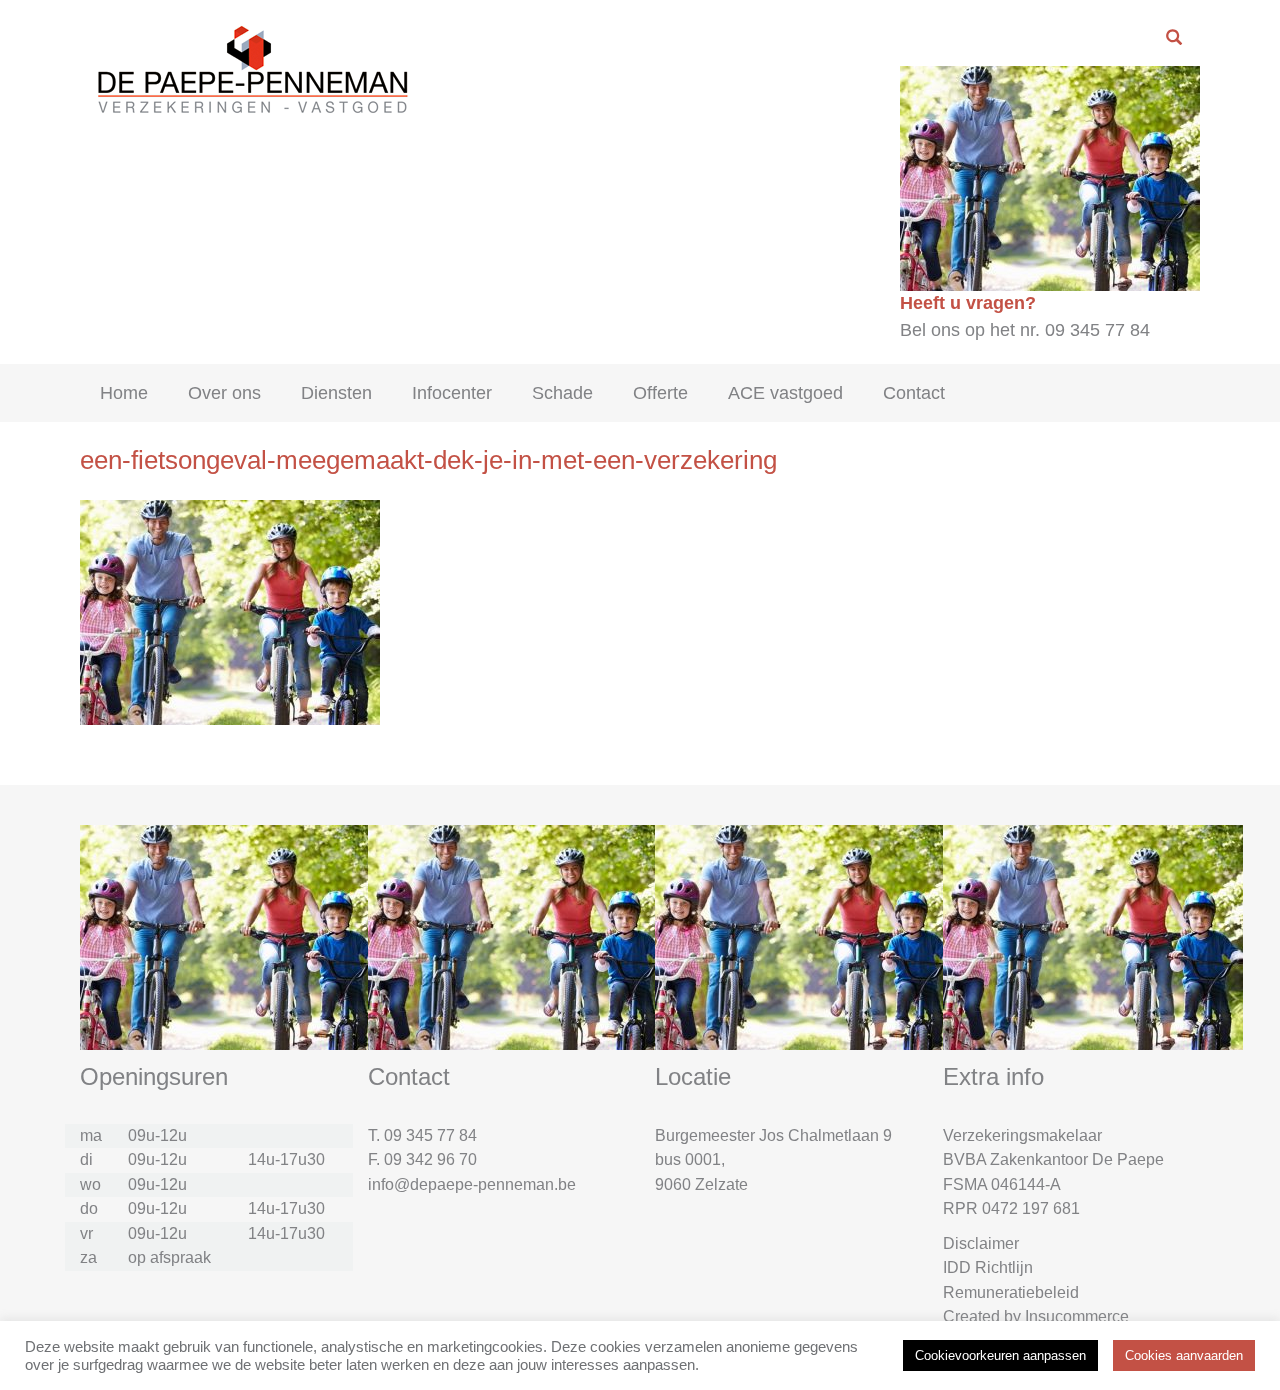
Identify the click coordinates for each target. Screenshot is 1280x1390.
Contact (914, 393)
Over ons (224, 393)
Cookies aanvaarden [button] (1184, 1355)
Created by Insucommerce (1036, 1316)
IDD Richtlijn (988, 1267)
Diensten (336, 393)
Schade (562, 393)
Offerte (660, 393)
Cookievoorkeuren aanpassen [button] (1000, 1355)
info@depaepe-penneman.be (472, 1184)
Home (124, 393)
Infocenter (452, 393)
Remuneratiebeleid (1011, 1292)
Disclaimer (981, 1243)
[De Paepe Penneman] (249, 68)
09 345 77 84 (430, 1135)
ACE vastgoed (785, 393)
